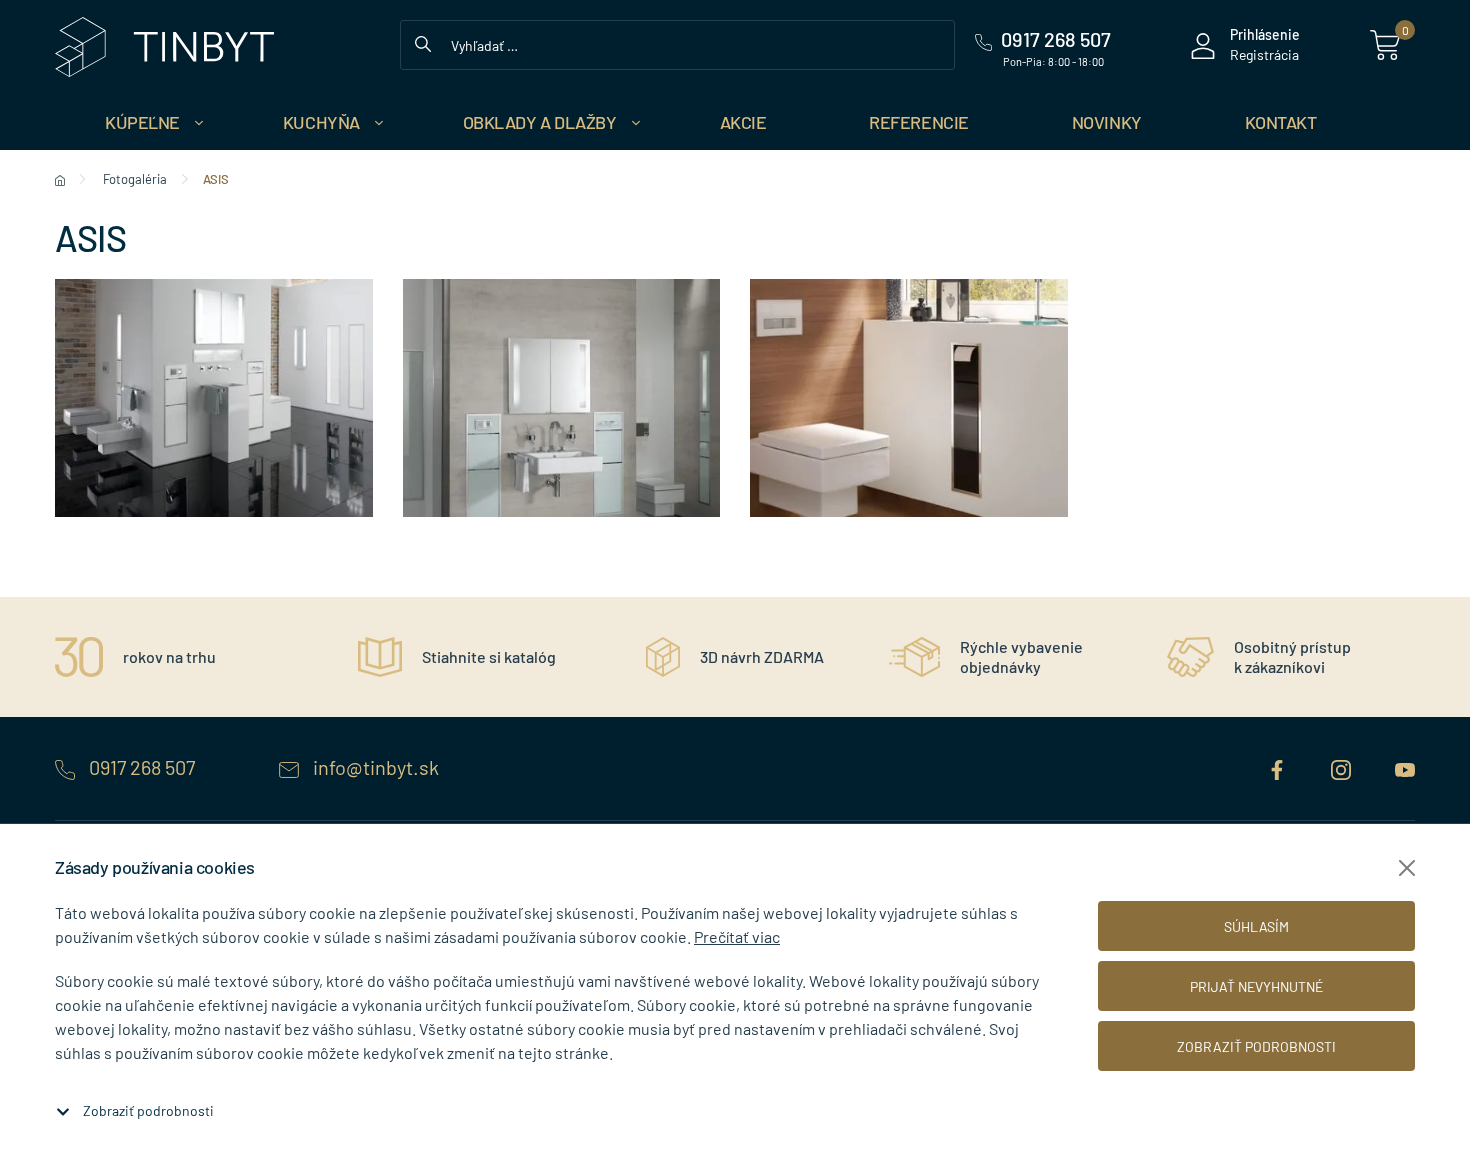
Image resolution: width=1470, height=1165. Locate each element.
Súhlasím (1256, 926)
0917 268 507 (142, 767)
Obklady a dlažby (540, 122)
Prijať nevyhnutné (1256, 986)
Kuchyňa (321, 122)
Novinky (1107, 122)
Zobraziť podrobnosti (148, 1110)
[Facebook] (1279, 767)
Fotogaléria (135, 179)
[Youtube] (1405, 767)
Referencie (919, 122)
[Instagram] (1343, 767)
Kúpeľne (142, 122)
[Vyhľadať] (423, 42)
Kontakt (1281, 122)
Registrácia (1264, 54)
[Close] (1407, 868)
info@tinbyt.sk (374, 767)
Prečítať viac (737, 936)
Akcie (743, 122)
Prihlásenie (1265, 34)
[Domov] (60, 179)
